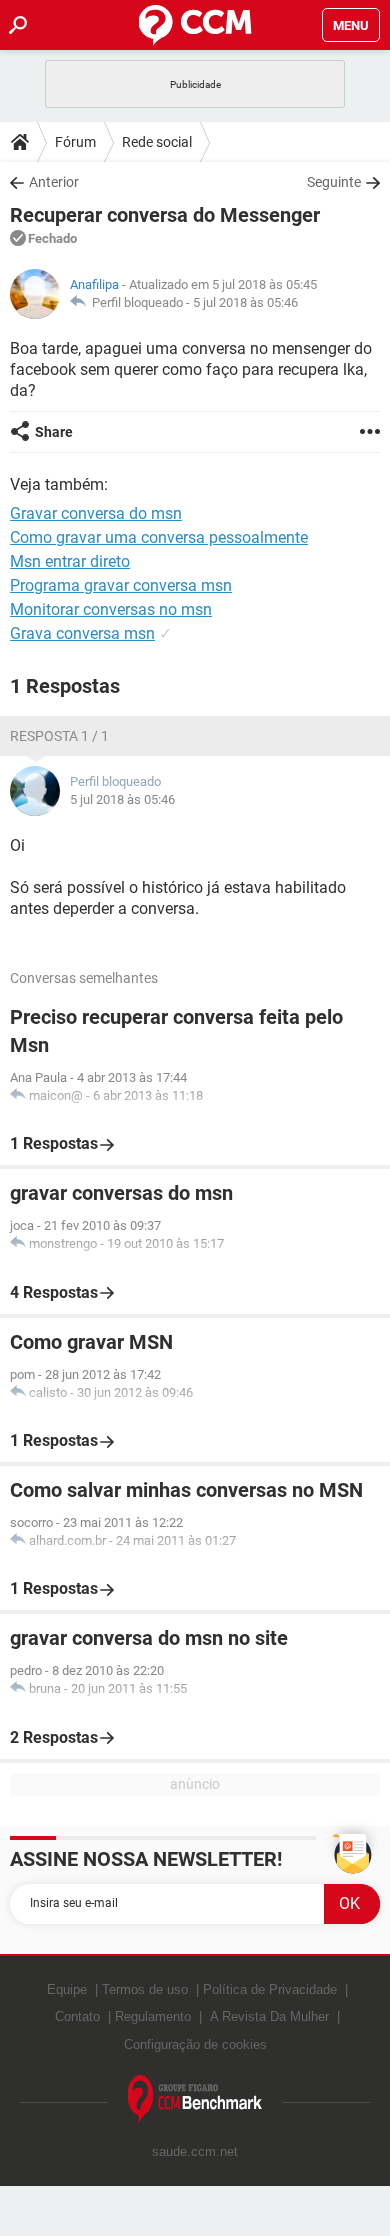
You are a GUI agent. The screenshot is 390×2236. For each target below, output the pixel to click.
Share (54, 432)
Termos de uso (145, 1989)
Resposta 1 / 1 (59, 736)
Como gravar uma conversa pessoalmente (159, 537)
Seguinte (334, 182)
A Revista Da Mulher (269, 2016)
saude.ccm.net (195, 2151)
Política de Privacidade (270, 1989)
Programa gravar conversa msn (121, 585)
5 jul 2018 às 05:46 (245, 302)
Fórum (75, 142)
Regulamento (153, 2016)
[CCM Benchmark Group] (195, 2099)
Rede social (157, 142)
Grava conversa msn (82, 633)
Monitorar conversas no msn (111, 609)
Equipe (67, 1989)
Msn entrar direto (70, 561)
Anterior (54, 182)
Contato (77, 2016)
